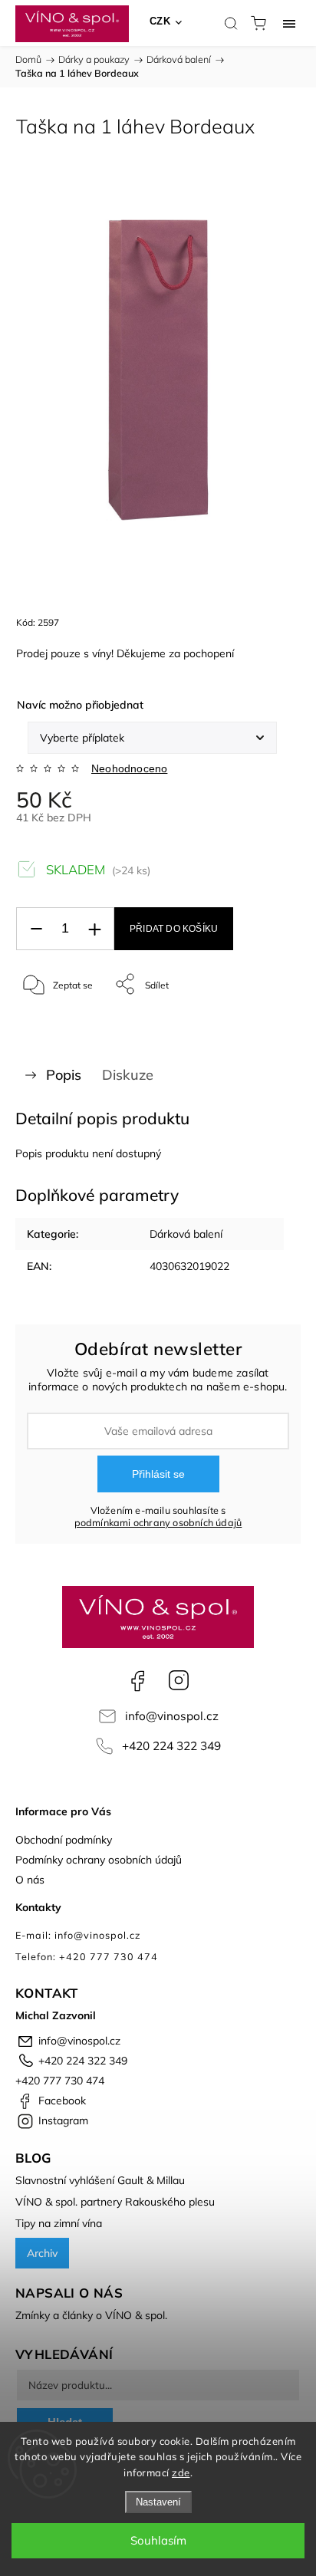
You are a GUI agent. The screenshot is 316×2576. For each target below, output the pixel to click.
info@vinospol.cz (172, 1716)
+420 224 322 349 (171, 1746)
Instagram (179, 1680)
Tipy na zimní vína (59, 2223)
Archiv (42, 2253)
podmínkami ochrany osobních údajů (158, 1522)
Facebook (137, 1680)
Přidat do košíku (174, 929)
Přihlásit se (158, 1474)
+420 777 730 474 (60, 2081)
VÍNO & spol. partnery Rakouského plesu (115, 2202)
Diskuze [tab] (128, 1075)
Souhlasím (158, 2540)
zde (181, 2472)
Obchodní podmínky (64, 1840)
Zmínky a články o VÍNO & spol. (91, 2315)
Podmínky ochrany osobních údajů (99, 1860)
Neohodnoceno (129, 768)
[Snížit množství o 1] (36, 929)
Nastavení (158, 2502)
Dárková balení (186, 1234)
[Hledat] (231, 23)
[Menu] (289, 23)
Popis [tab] (64, 1075)
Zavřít (267, 1023)
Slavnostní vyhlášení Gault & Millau (100, 2180)
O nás (30, 1880)
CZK (160, 21)
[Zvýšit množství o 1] (94, 929)
